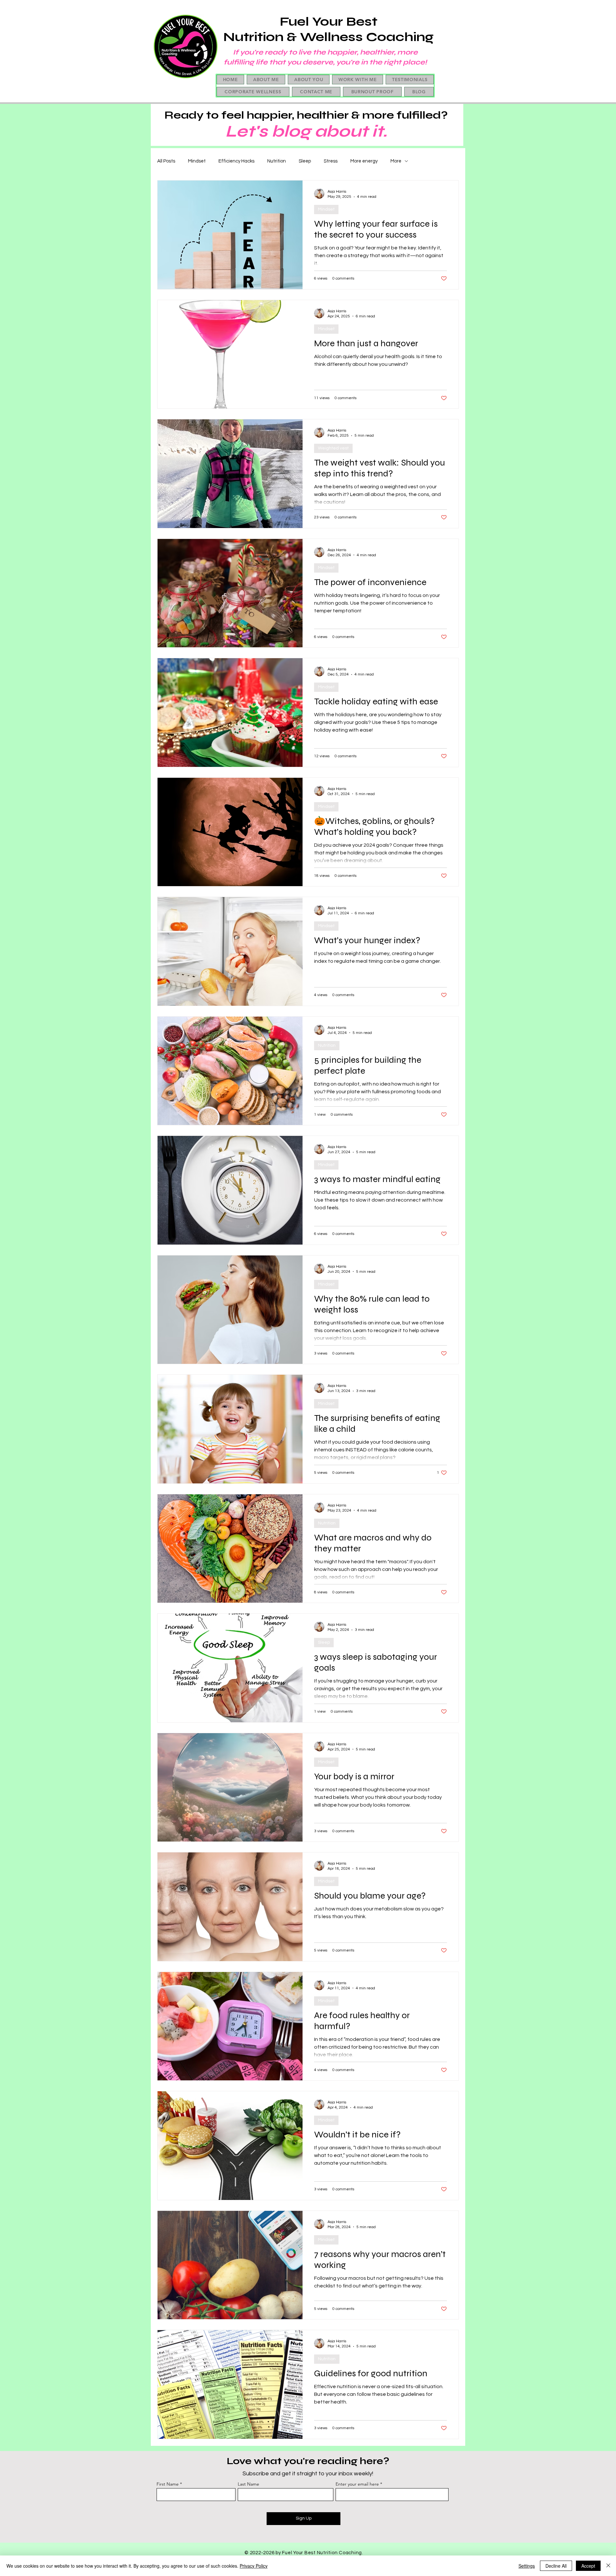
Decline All (556, 2566)
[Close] (608, 2566)
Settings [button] (527, 2566)
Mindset (197, 161)
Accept (588, 2566)
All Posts (166, 161)
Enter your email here (357, 2484)
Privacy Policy (254, 2566)
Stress (331, 161)
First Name (168, 2484)
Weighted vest (333, 448)
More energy (364, 161)
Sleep (305, 161)
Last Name (248, 2484)
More (396, 161)
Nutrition (277, 161)
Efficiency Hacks (236, 161)
